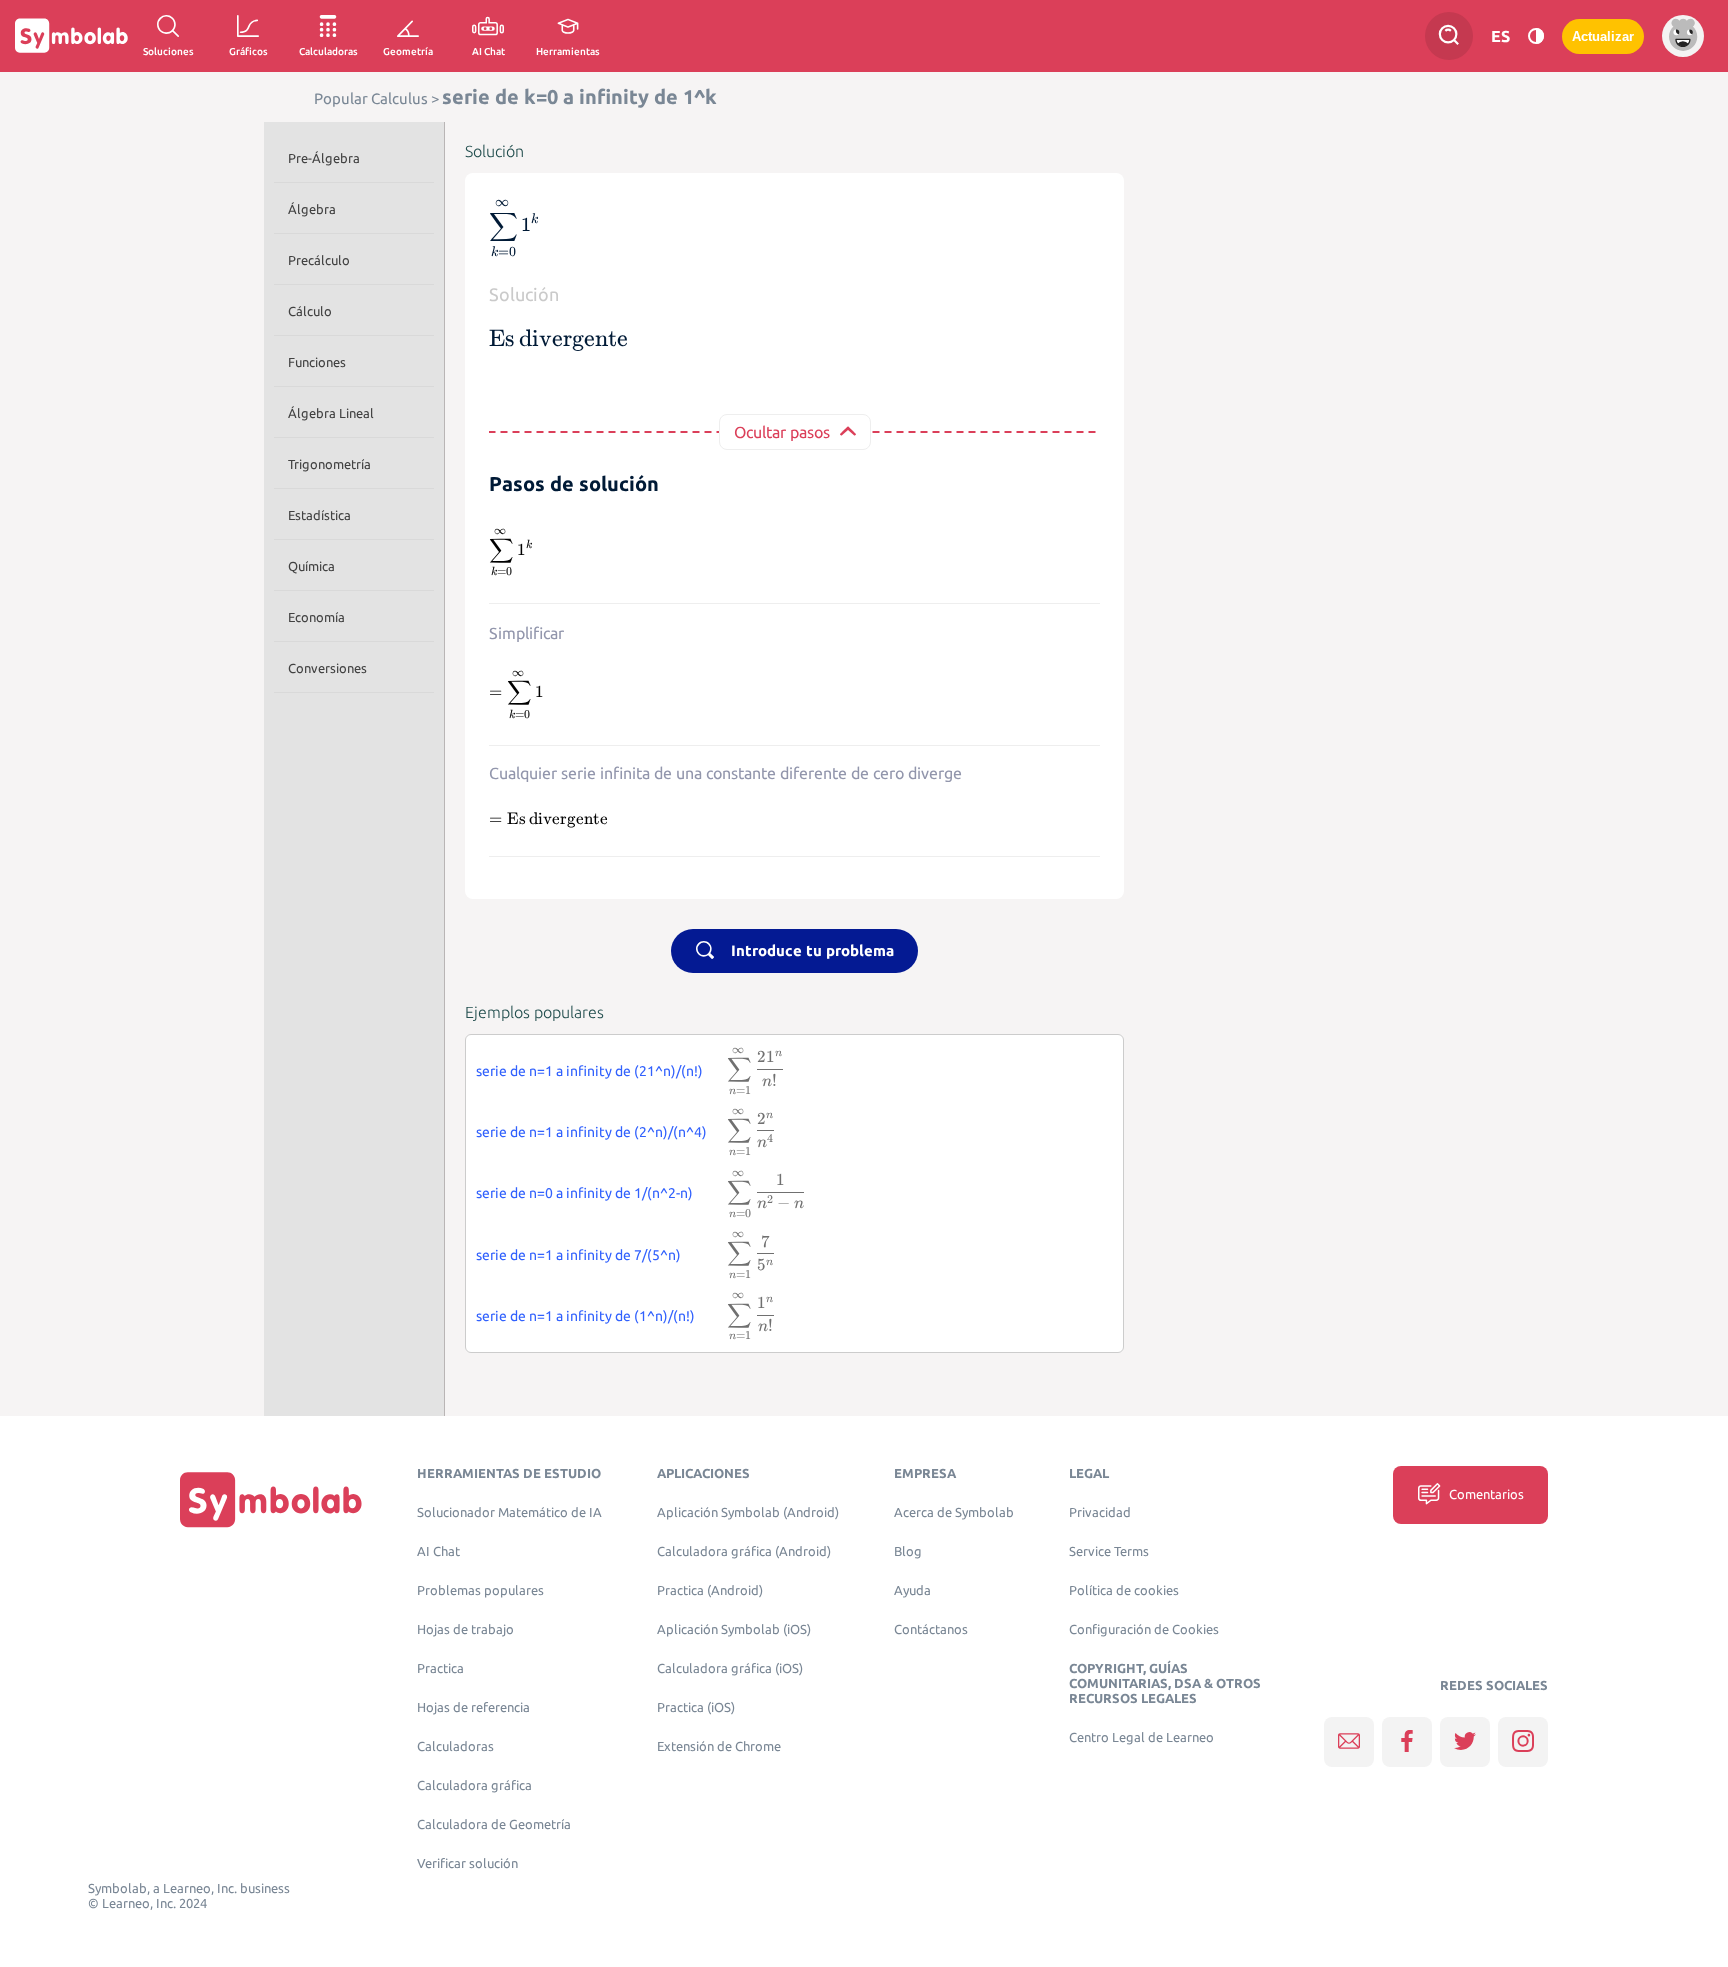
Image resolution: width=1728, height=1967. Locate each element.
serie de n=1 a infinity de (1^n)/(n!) (585, 1316)
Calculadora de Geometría (494, 1824)
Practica (440, 1668)
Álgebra (312, 209)
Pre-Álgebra (324, 158)
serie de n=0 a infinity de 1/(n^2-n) (584, 1193)
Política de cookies (1124, 1590)
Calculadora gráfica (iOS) (730, 1668)
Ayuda (912, 1590)
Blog (908, 1551)
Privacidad (1100, 1512)
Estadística (319, 515)
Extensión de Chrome (719, 1746)
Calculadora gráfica (474, 1785)
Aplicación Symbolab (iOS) (734, 1629)
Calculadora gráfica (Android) (744, 1551)
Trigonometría (329, 464)
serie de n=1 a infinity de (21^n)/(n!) (589, 1071)
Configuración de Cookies (1144, 1629)
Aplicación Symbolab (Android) (748, 1512)
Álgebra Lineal (331, 413)
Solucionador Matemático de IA (509, 1512)
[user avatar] (1683, 36)
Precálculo (319, 260)
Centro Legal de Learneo (1141, 1737)
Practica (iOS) (696, 1707)
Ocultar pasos (782, 432)
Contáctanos (931, 1629)
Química (311, 566)
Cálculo (310, 311)
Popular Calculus (371, 98)
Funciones (317, 362)
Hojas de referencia (473, 1707)
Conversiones (327, 668)
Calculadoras (455, 1746)
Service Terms (1109, 1551)
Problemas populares (480, 1590)
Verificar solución (467, 1863)
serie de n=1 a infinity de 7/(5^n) (578, 1255)
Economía (316, 617)
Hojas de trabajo (465, 1629)
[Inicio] (271, 1499)
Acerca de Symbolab (954, 1512)
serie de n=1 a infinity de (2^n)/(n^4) (591, 1132)
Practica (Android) (710, 1590)
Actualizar (1603, 36)
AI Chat (438, 1551)
